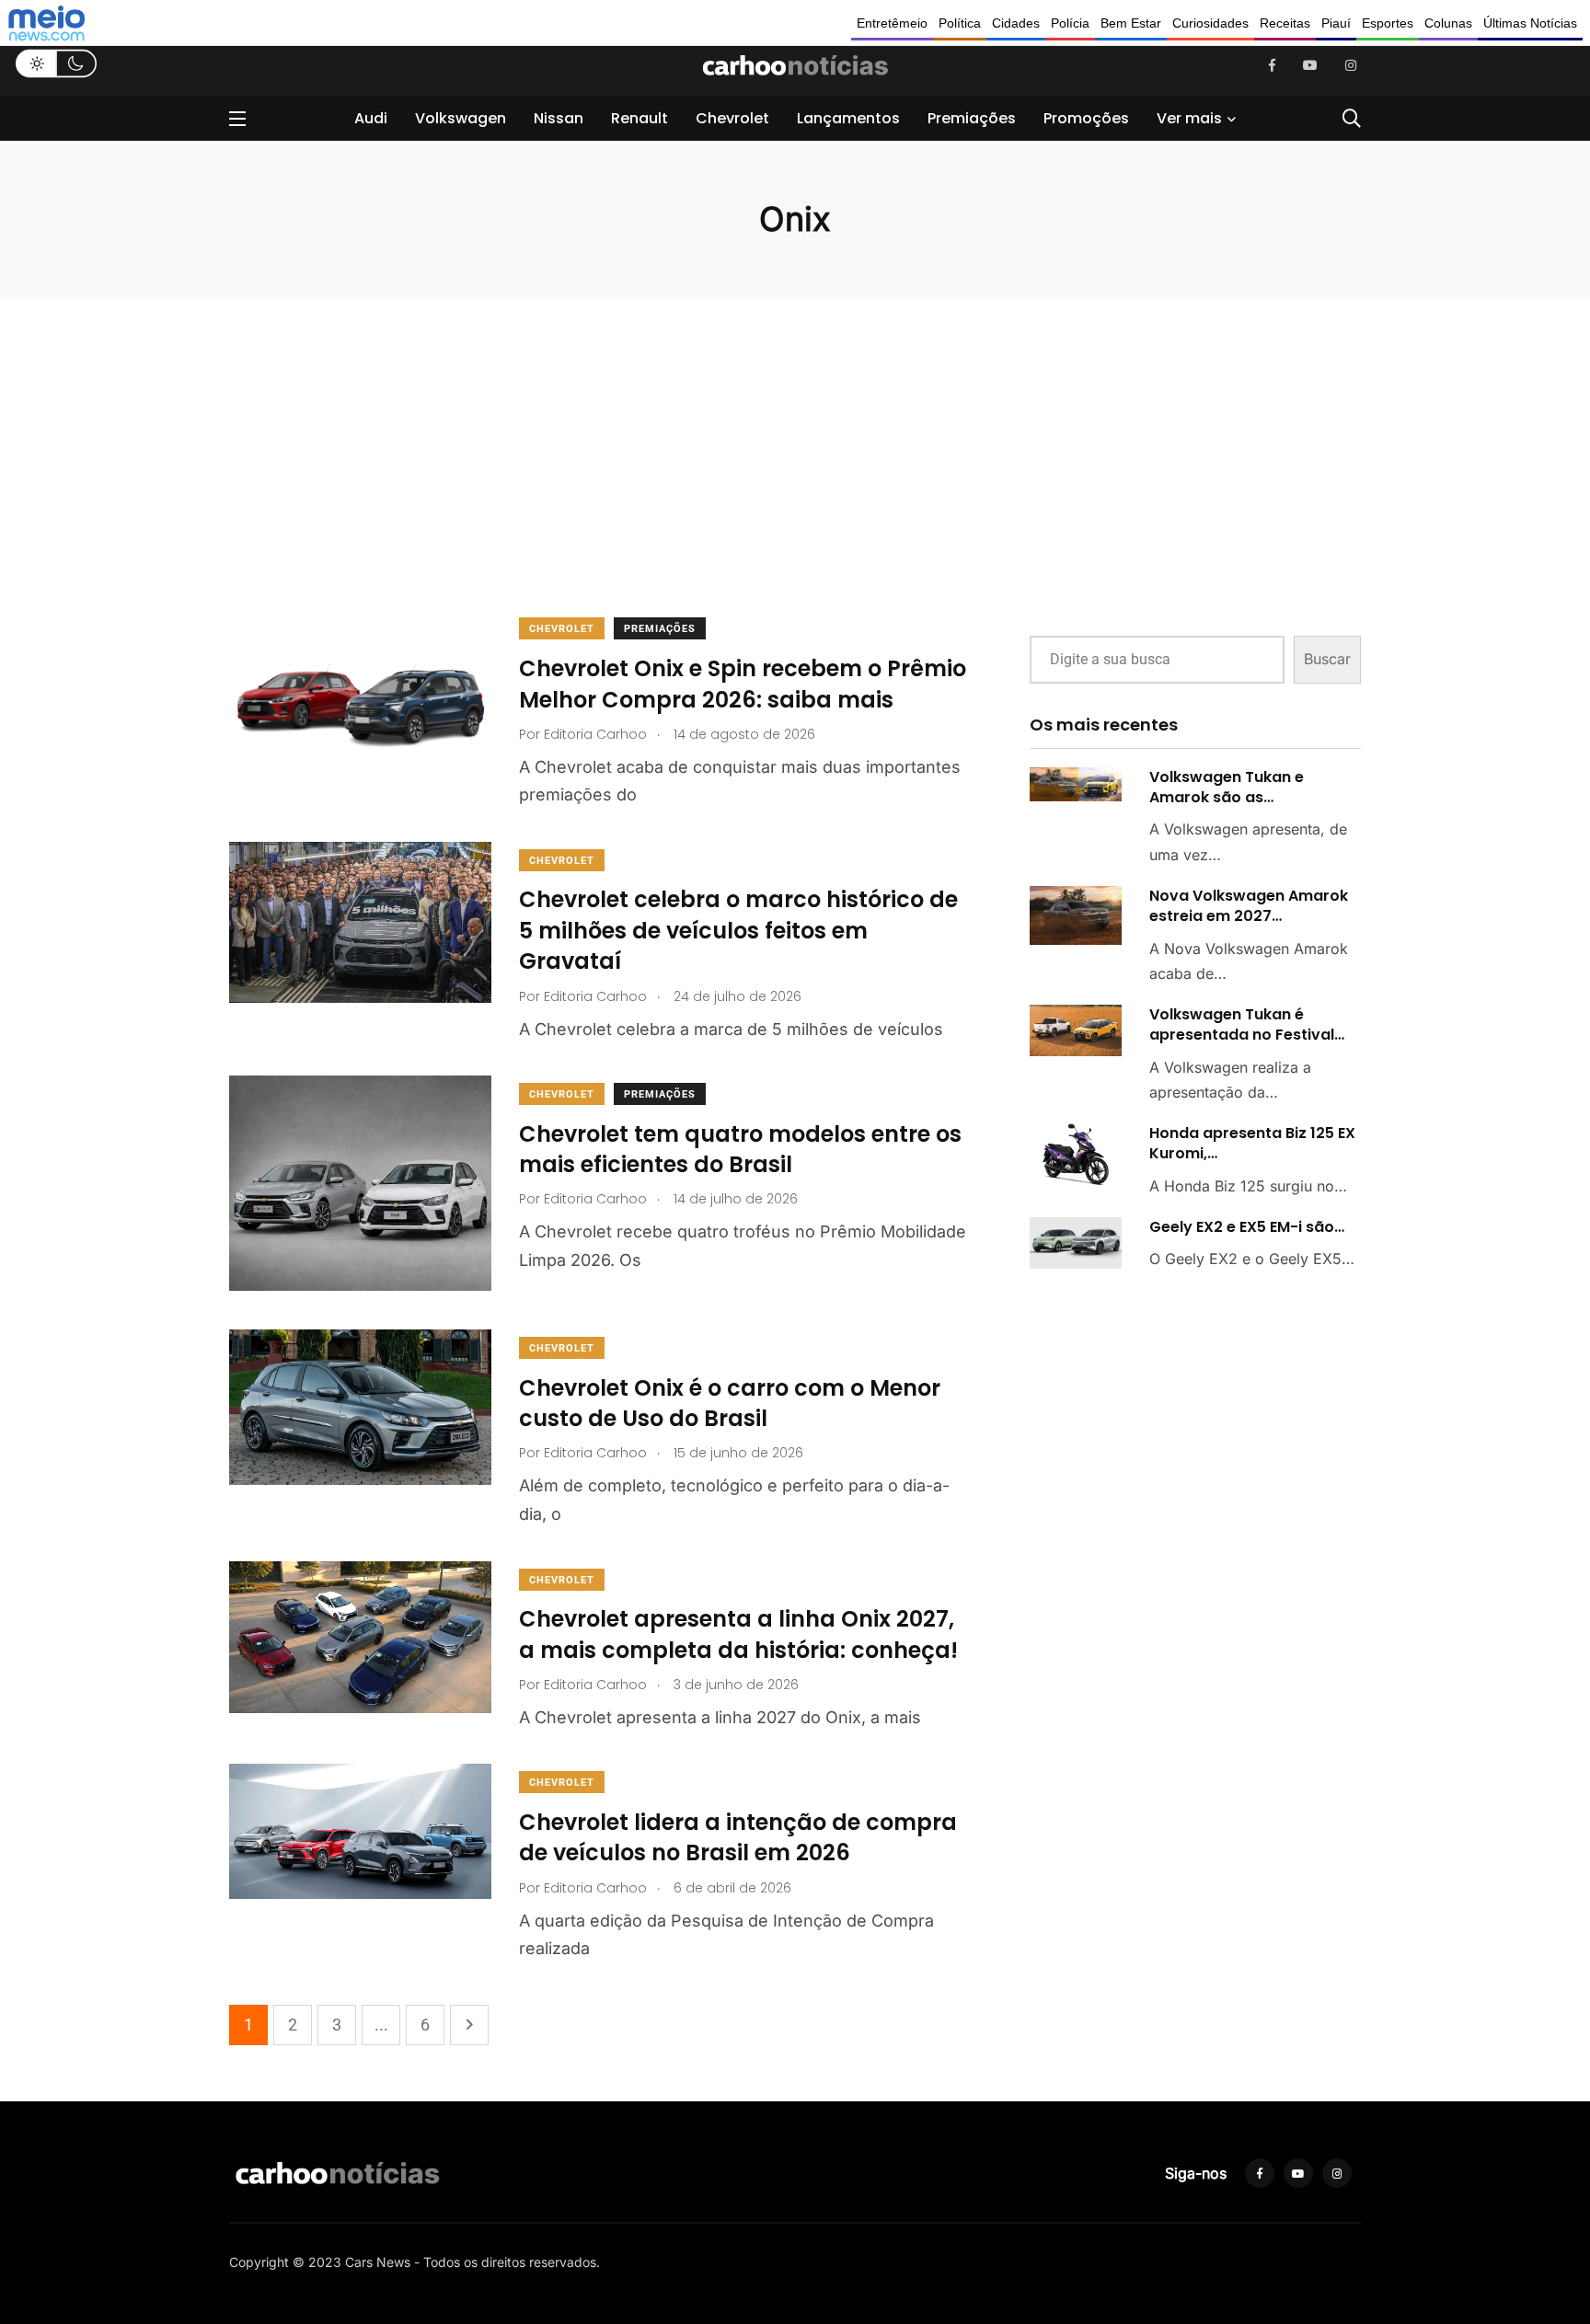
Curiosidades (1210, 23)
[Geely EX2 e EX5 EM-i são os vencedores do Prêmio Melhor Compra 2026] (1076, 1243)
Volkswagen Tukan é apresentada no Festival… (1247, 1024)
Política (960, 23)
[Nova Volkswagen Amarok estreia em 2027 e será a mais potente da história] (1076, 916)
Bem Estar (1131, 23)
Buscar (1327, 659)
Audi (371, 118)
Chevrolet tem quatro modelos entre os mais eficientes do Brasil (740, 1150)
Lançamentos (848, 118)
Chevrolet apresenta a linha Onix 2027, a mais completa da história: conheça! (738, 1635)
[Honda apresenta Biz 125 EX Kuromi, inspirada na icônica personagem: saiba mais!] (1076, 1154)
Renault (639, 118)
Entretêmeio (892, 23)
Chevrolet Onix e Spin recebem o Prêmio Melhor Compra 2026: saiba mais (743, 684)
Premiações (972, 118)
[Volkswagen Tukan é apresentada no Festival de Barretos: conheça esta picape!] (1076, 1030)
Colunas (1448, 23)
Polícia (1070, 23)
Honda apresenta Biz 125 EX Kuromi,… (1252, 1143)
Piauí (1336, 23)
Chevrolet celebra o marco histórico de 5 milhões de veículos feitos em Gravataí (738, 931)
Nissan (559, 118)
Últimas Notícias (1530, 23)
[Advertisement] (602, 481)
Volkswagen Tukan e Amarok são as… (1227, 787)
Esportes (1388, 23)
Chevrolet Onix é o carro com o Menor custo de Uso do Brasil (730, 1404)
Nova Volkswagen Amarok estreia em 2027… (1249, 906)
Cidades (1016, 23)
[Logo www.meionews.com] (46, 23)
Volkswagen (461, 118)
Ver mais (1189, 118)
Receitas (1285, 23)
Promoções (1086, 118)
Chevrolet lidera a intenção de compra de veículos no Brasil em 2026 (738, 1838)
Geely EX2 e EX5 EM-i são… (1247, 1227)
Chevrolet (732, 118)
